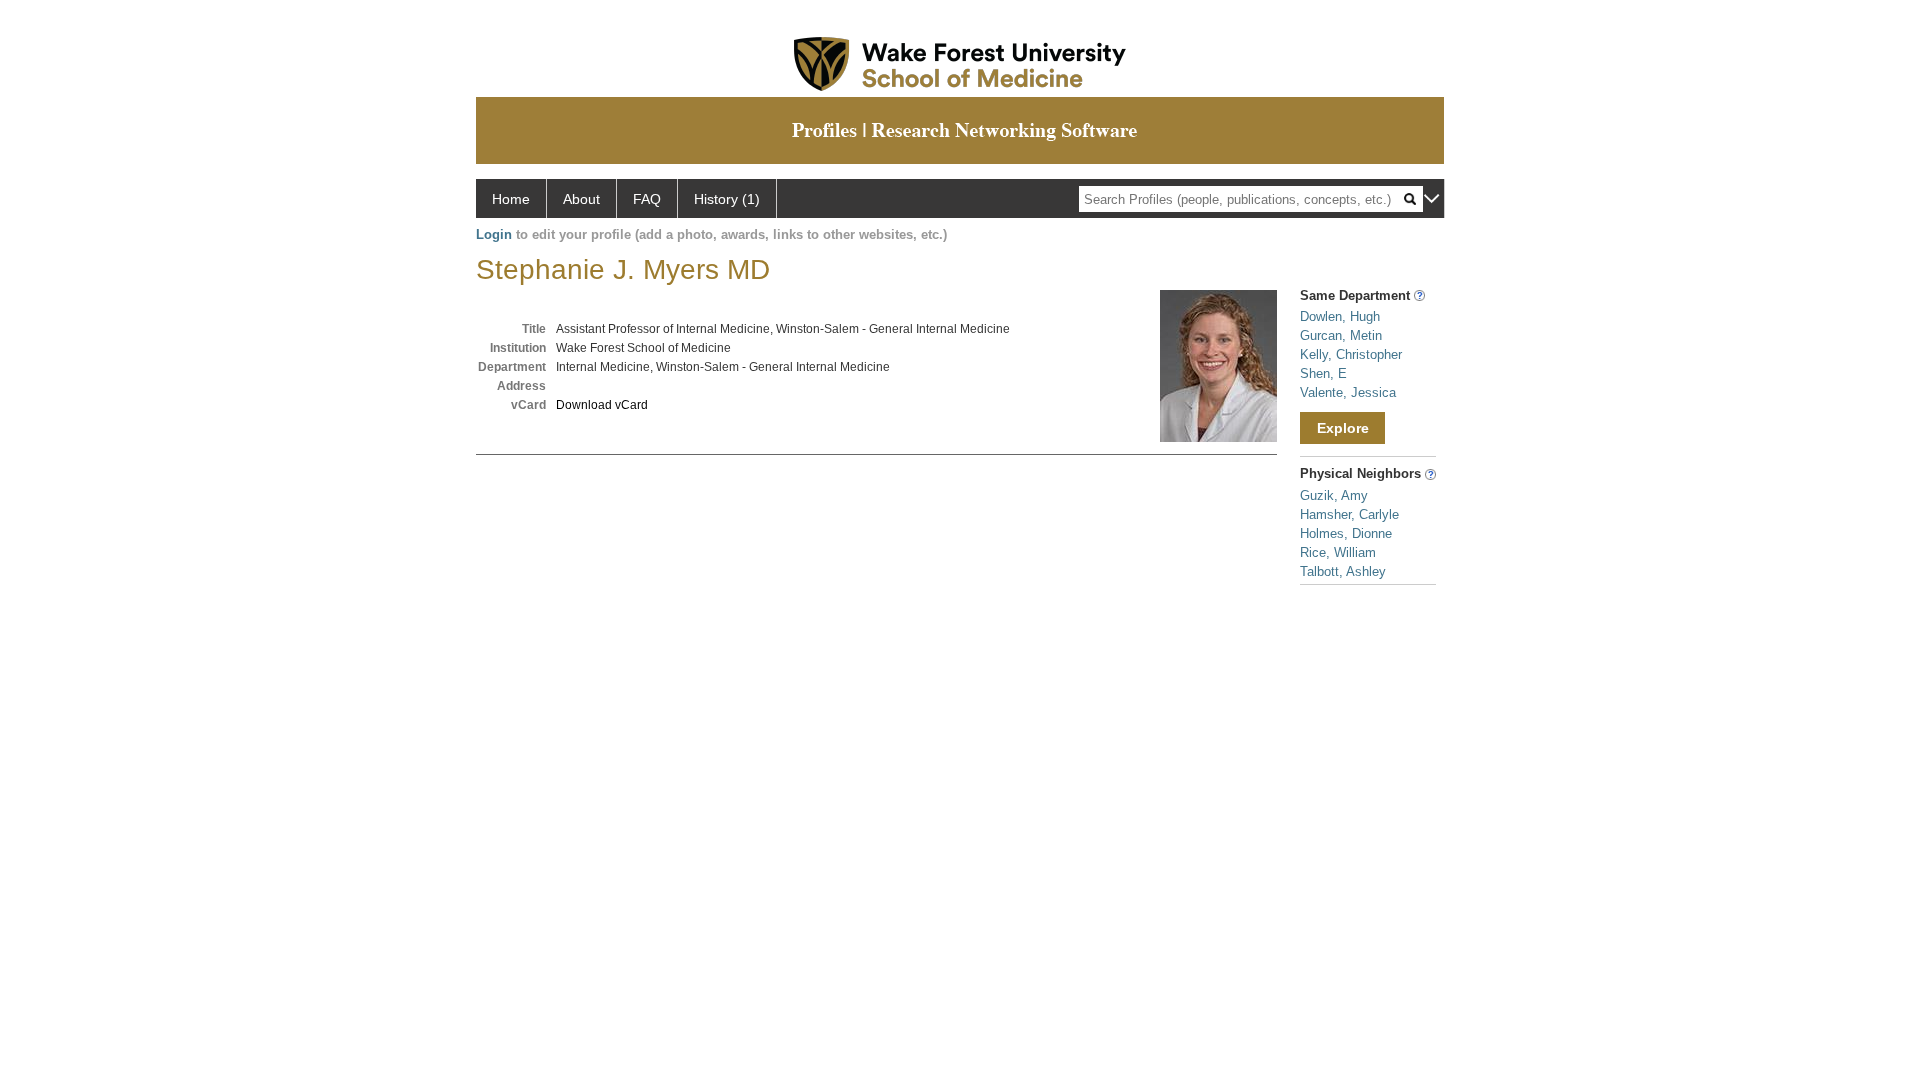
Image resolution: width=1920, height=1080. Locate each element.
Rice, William (1338, 552)
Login (494, 234)
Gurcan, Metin (1341, 335)
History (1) (727, 199)
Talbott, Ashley (1343, 571)
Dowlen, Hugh (1340, 316)
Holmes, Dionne (1346, 533)
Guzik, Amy (1334, 495)
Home (511, 199)
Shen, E (1323, 373)
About (581, 199)
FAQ (647, 199)
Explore (1343, 428)
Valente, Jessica (1348, 392)
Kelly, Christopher (1351, 354)
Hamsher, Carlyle (1349, 514)
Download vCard (602, 405)
